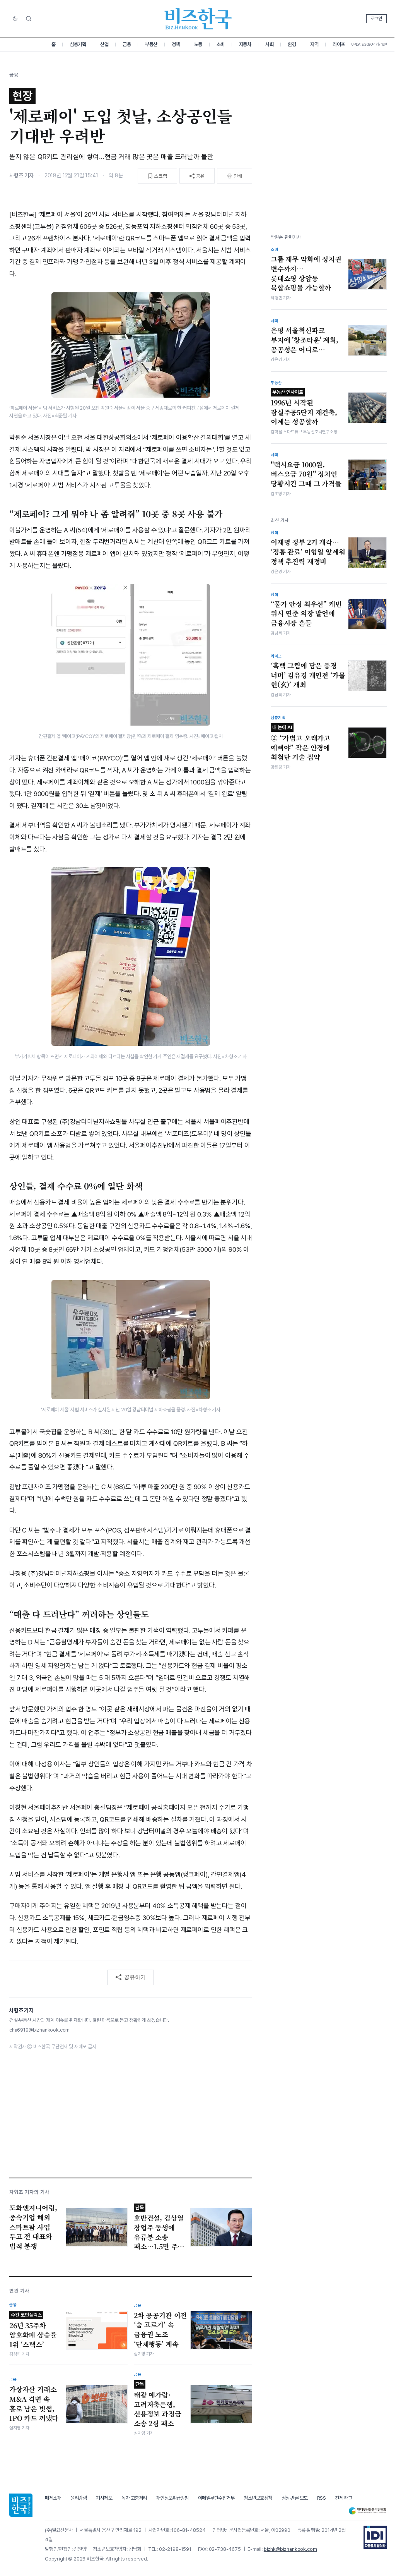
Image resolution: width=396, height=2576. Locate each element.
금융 (127, 44)
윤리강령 (79, 2498)
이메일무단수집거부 (216, 2498)
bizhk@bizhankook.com (290, 2549)
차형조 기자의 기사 (29, 2192)
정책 (176, 44)
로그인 (376, 19)
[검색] (29, 19)
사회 (269, 44)
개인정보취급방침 (172, 2498)
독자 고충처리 (134, 2498)
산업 (104, 44)
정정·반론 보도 (295, 2498)
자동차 (245, 44)
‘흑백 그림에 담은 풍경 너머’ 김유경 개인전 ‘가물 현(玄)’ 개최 (308, 675)
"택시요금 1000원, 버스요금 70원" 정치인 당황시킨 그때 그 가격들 (306, 474)
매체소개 (53, 2498)
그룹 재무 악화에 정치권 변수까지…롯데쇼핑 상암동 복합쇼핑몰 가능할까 (306, 273)
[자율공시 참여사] (375, 2537)
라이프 (339, 44)
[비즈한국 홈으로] (198, 19)
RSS (322, 2498)
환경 (292, 44)
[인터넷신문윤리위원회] (367, 2511)
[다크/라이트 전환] (15, 19)
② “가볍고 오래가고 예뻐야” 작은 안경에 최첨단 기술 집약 (300, 743)
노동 (198, 44)
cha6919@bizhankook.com (39, 2030)
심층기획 (78, 44)
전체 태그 (344, 2498)
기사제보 (104, 2498)
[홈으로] (21, 2505)
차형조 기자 (21, 175)
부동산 (151, 44)
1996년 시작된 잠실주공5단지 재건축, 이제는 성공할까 (304, 408)
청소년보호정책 (258, 2498)
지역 (314, 44)
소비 (221, 44)
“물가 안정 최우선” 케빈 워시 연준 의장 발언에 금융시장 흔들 (306, 614)
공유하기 (135, 1977)
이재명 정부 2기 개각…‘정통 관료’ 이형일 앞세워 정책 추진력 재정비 (308, 552)
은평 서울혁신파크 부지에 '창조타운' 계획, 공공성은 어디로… (305, 340)
